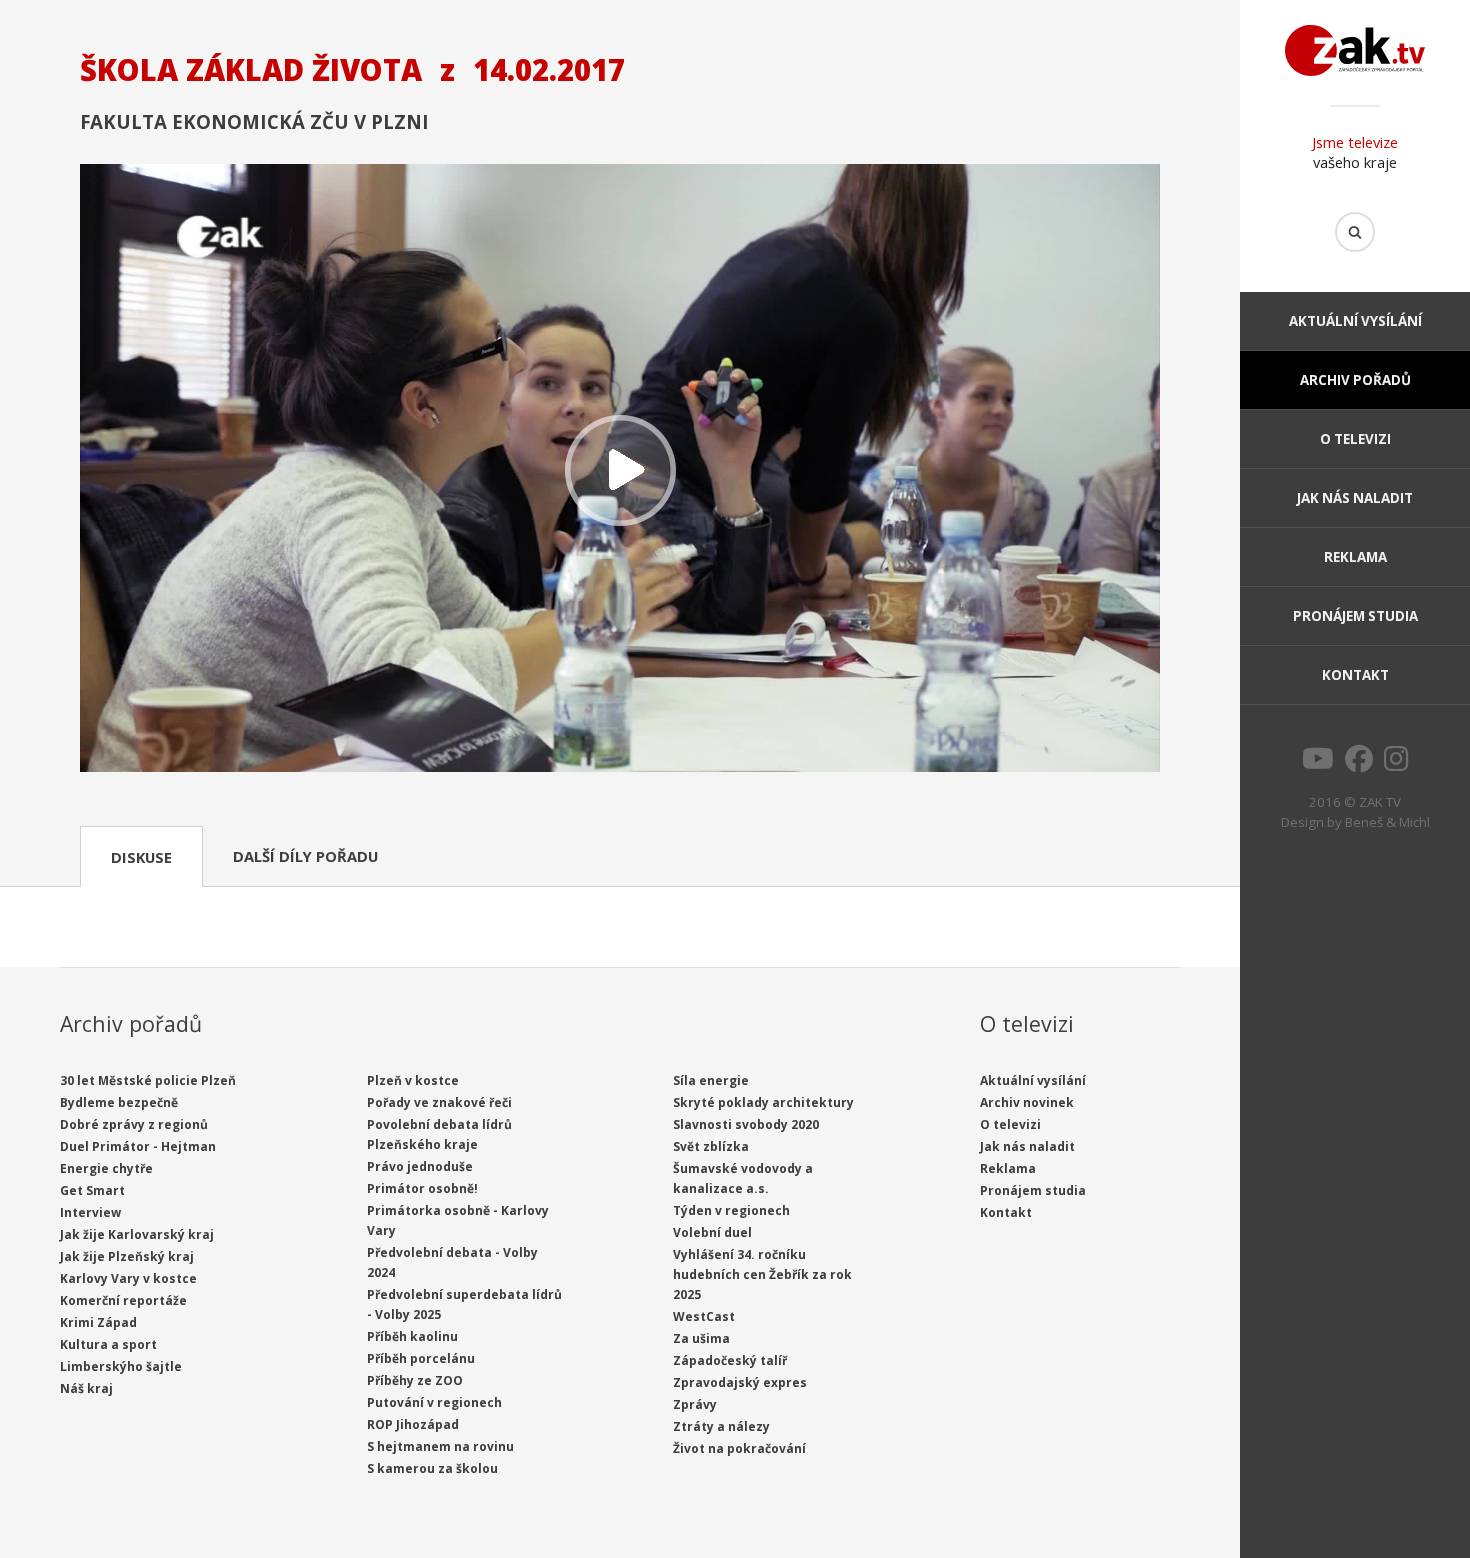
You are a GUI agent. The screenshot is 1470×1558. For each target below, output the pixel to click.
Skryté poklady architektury (763, 1102)
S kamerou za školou (432, 1468)
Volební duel (712, 1232)
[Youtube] (1318, 764)
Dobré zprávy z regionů (134, 1124)
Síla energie (711, 1080)
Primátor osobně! (422, 1188)
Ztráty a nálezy (721, 1426)
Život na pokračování (739, 1448)
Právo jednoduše (420, 1166)
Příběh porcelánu (421, 1358)
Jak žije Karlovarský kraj (137, 1234)
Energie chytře (106, 1168)
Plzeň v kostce (413, 1080)
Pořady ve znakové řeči (439, 1102)
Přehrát (620, 470)
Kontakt (1355, 675)
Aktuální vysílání (1355, 321)
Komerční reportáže (123, 1300)
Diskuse (141, 857)
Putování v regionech (434, 1402)
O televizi (1355, 439)
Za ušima (701, 1338)
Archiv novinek (1027, 1102)
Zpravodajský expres (740, 1382)
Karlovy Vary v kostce (128, 1278)
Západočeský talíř (730, 1360)
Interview (90, 1212)
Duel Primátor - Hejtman (138, 1146)
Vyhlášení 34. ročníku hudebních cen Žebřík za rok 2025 (762, 1274)
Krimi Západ (98, 1322)
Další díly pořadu (305, 856)
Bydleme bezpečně (119, 1102)
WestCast (704, 1316)
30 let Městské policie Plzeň (148, 1080)
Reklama (1355, 557)
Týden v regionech (731, 1210)
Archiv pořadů (1355, 380)
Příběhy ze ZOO (415, 1380)
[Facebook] (1359, 764)
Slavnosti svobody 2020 (746, 1124)
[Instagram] (1396, 764)
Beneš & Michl (1387, 822)
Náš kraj (86, 1388)
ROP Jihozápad (413, 1424)
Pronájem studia (1355, 616)
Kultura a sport (108, 1344)
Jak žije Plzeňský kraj (127, 1256)
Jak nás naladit (1355, 498)
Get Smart (92, 1190)
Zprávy (695, 1404)
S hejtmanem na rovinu (440, 1446)
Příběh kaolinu (412, 1336)
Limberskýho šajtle (121, 1366)
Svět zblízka (711, 1146)
